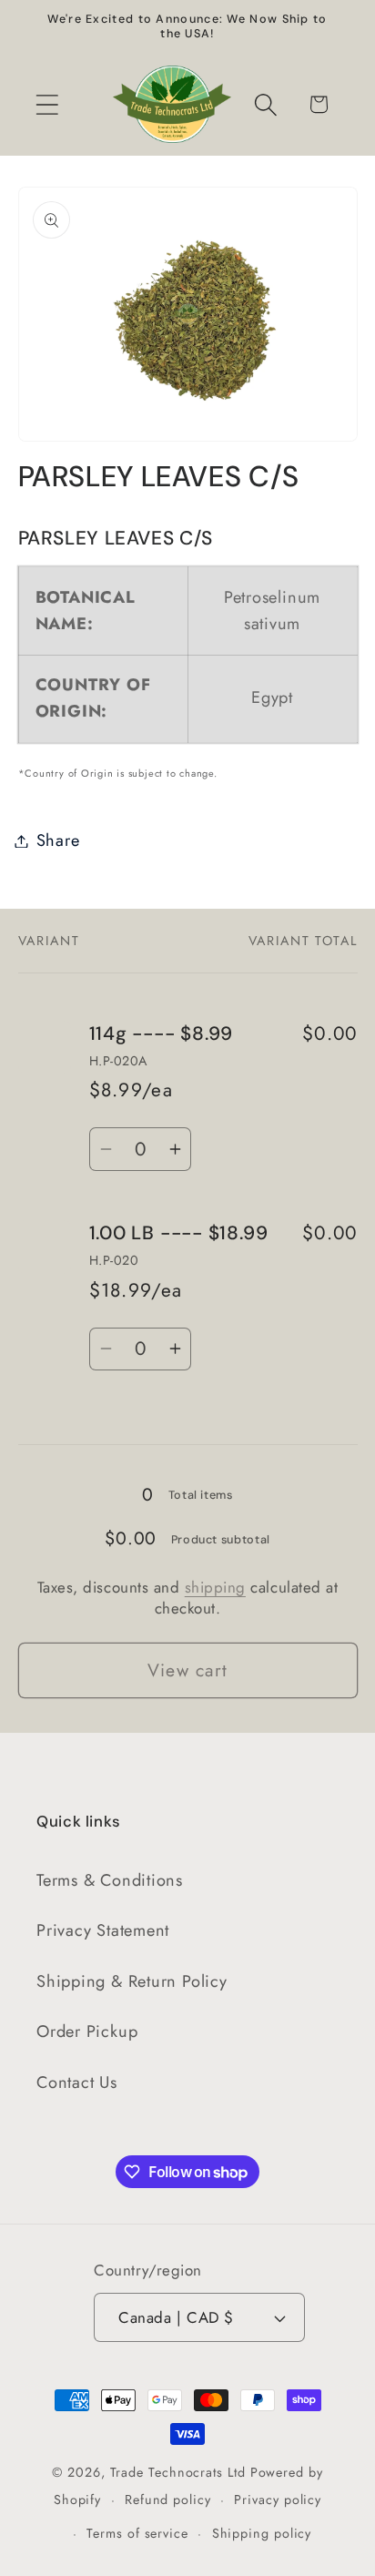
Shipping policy (262, 2533)
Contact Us (77, 2082)
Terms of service (137, 2533)
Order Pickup (87, 2031)
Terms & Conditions (110, 1880)
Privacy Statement (103, 1930)
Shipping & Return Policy (132, 1981)
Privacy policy (278, 2500)
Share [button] (58, 840)
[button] (47, 104)
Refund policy (168, 2500)
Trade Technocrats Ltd (178, 2472)
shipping (215, 1587)
